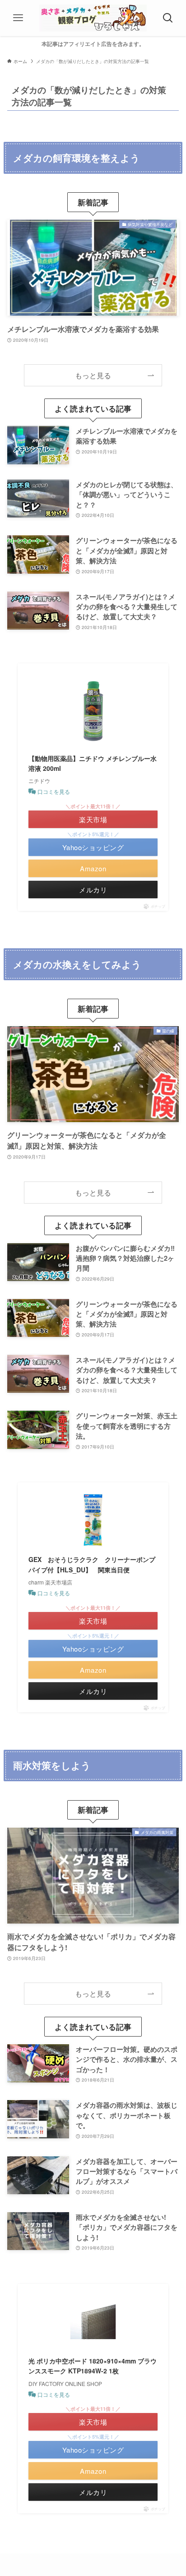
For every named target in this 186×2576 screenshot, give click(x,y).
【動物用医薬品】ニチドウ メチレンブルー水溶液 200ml (93, 763)
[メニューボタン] (18, 18)
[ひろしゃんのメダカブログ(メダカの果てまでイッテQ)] (93, 18)
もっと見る (93, 375)
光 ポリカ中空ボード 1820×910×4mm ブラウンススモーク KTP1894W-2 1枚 (93, 2366)
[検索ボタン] (168, 18)
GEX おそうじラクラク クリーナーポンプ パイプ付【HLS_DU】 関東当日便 (93, 1564)
